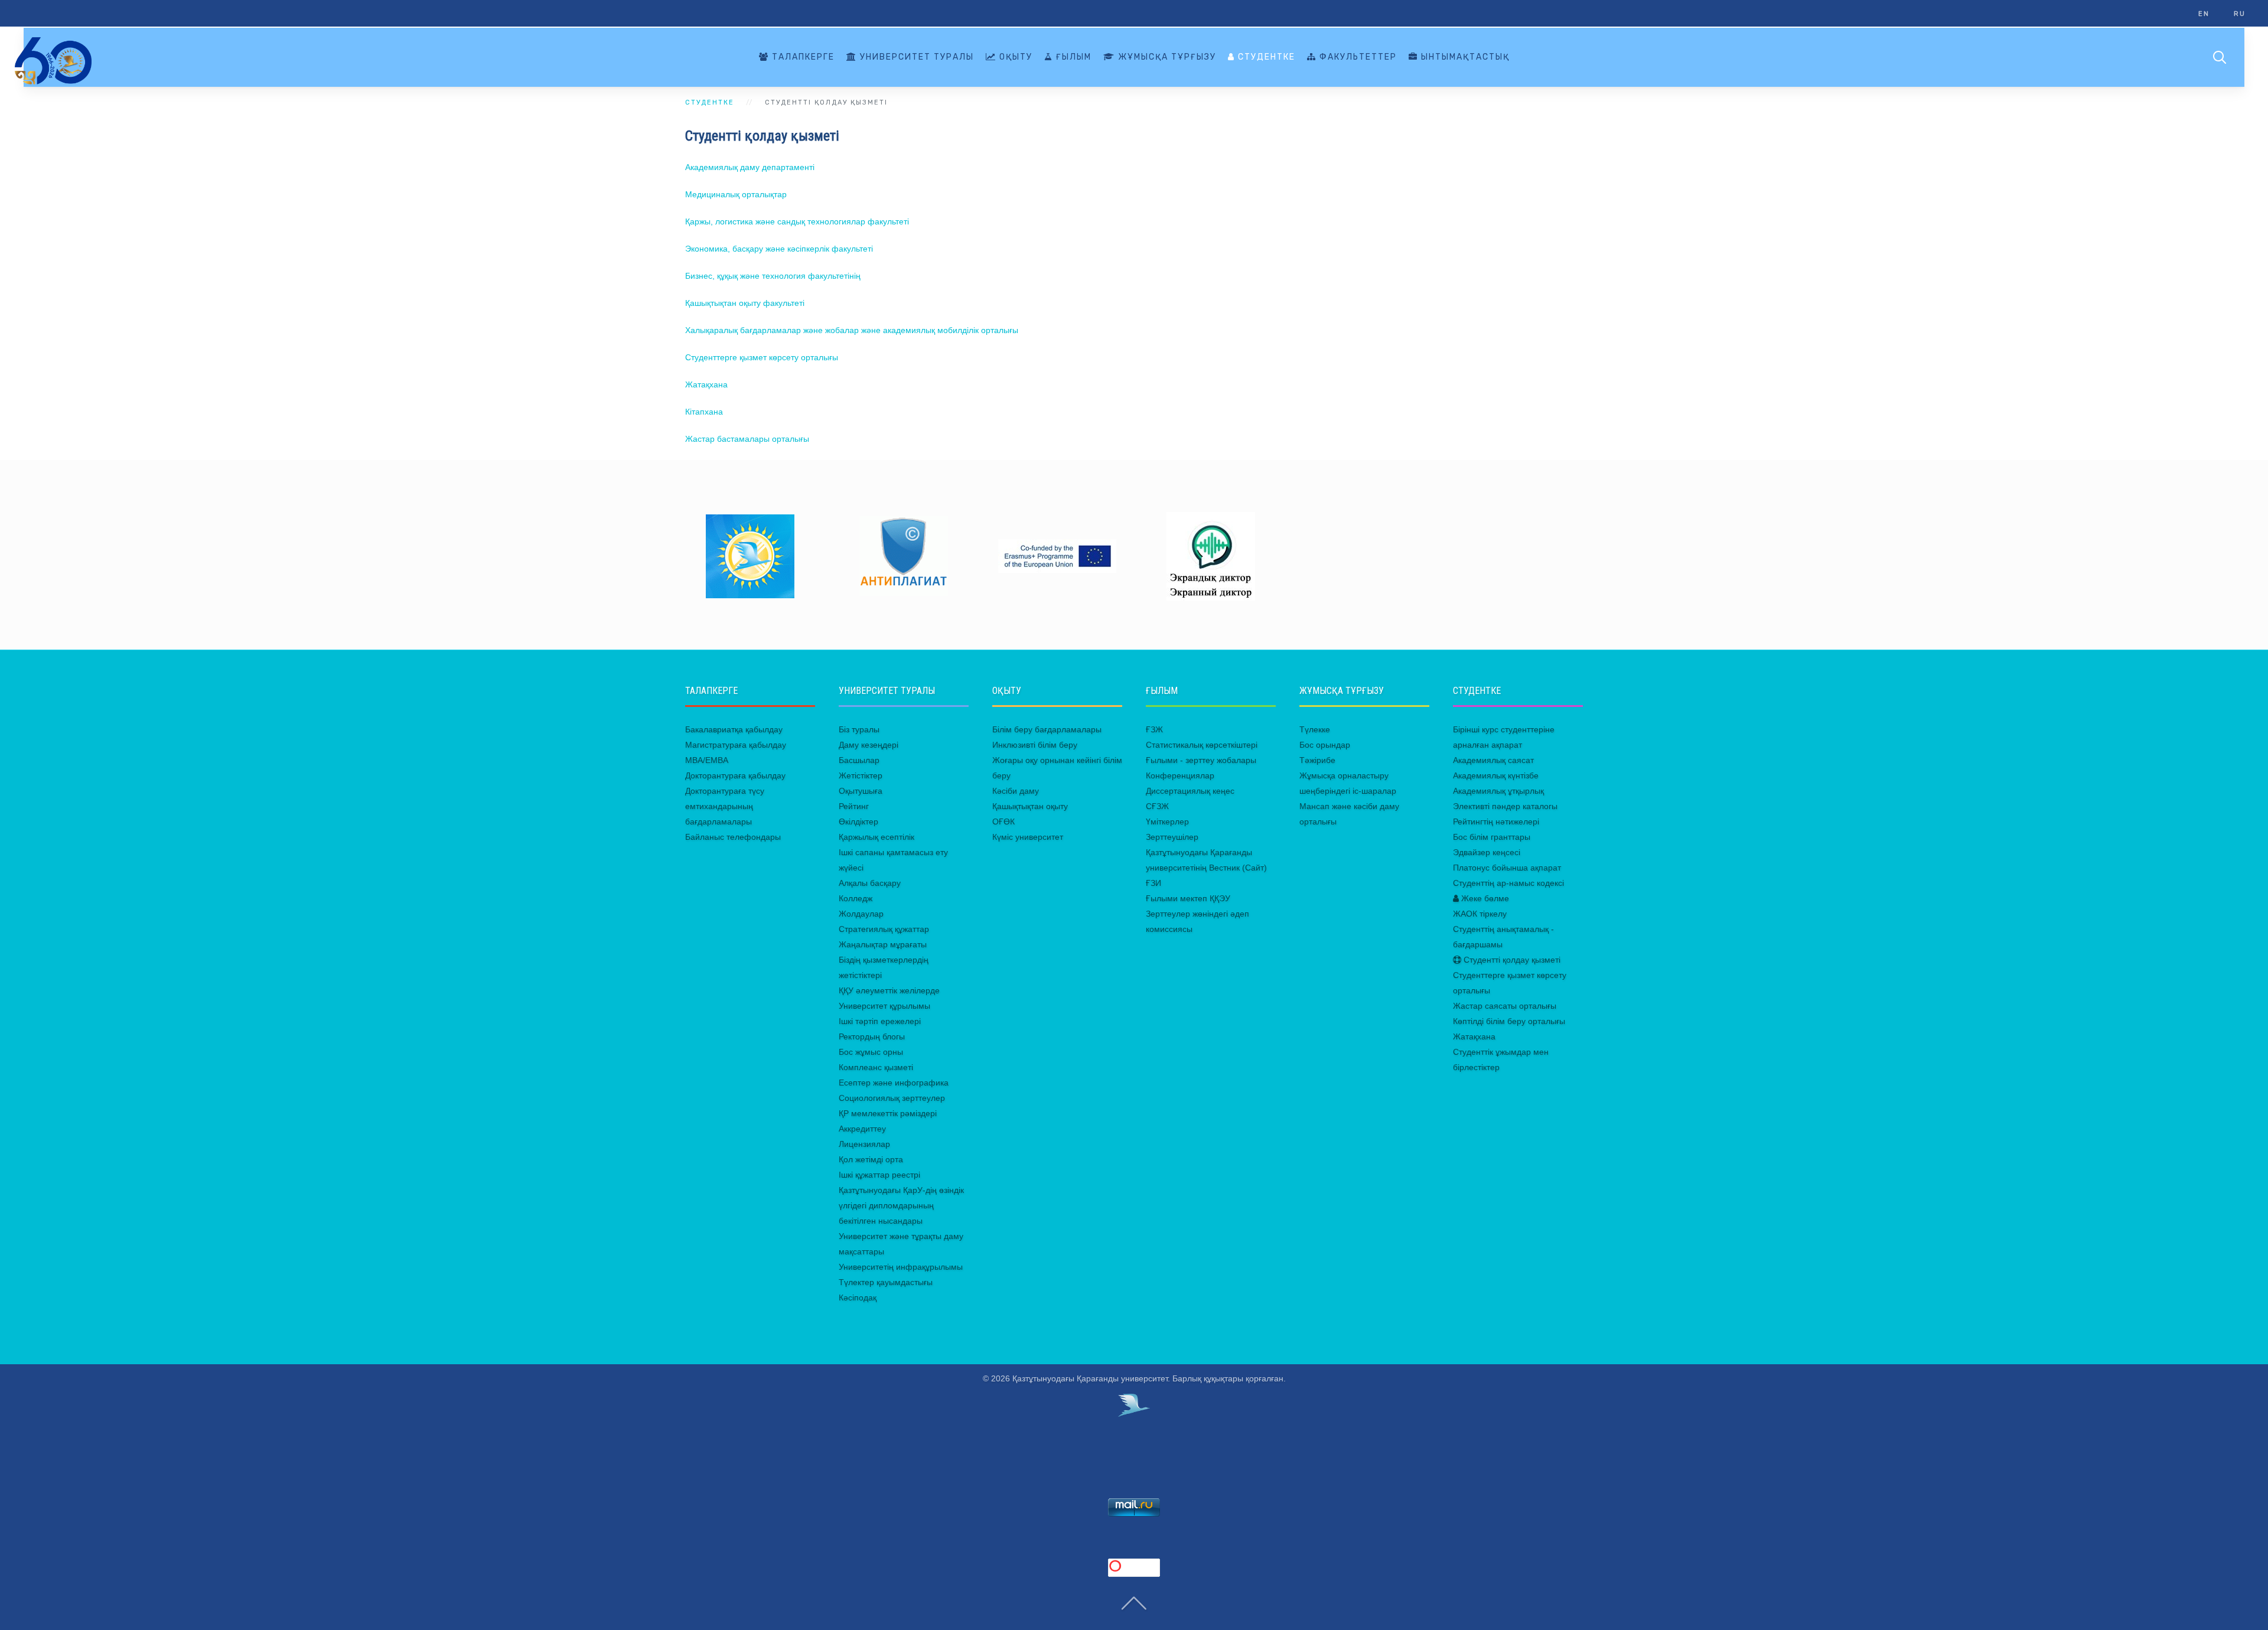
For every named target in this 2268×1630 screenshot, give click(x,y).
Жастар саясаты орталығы (1505, 1006)
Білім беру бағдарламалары (1047, 729)
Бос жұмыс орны (871, 1052)
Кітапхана (704, 412)
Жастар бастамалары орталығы (747, 439)
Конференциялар (1180, 775)
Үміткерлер (1167, 821)
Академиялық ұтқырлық (1498, 791)
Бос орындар (1325, 745)
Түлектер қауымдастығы (886, 1282)
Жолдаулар (861, 914)
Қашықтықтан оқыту (1030, 806)
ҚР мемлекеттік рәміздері (888, 1113)
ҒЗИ (1153, 883)
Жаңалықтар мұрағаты (883, 944)
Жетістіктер (861, 775)
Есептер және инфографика (894, 1083)
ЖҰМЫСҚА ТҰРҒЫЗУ (1166, 57)
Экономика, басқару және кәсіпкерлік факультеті (779, 249)
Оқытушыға (861, 791)
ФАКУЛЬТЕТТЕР (1357, 57)
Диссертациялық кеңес (1190, 791)
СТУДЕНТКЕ (1265, 57)
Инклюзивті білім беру (1035, 745)
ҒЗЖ (1154, 729)
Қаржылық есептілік (876, 837)
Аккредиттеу (862, 1129)
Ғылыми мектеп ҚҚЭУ (1188, 898)
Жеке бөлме (1484, 898)
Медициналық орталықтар (736, 194)
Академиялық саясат (1493, 760)
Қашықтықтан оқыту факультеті (745, 303)
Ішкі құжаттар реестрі (879, 1175)
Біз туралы (859, 729)
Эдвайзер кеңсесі (1487, 852)
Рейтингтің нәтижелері (1496, 821)
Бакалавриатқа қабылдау (734, 729)
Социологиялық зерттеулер (892, 1098)
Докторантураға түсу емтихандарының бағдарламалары (725, 806)
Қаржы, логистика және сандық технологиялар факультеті (797, 221)
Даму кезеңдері (869, 745)
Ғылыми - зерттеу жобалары (1201, 760)
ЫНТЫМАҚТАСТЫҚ (1464, 57)
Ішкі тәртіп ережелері (880, 1021)
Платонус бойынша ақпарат (1507, 868)
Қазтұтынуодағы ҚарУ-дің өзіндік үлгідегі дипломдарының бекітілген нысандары (901, 1205)
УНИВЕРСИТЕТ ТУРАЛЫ (915, 57)
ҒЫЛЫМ (1072, 57)
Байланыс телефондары (733, 837)
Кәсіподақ (858, 1298)
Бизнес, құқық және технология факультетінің (773, 276)
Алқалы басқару (870, 883)
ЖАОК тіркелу (1480, 914)
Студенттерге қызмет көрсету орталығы (762, 357)
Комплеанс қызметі (876, 1067)
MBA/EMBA (707, 760)
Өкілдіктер (858, 821)
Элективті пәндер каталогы (1505, 806)
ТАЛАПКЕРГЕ (802, 57)
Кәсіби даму (1016, 791)
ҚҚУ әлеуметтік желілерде (889, 990)
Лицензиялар (864, 1144)
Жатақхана (706, 384)
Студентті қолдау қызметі (1511, 960)
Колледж (856, 898)
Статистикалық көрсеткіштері (1202, 745)
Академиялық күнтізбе (1496, 775)
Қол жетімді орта (871, 1159)
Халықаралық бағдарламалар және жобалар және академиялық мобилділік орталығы (852, 330)
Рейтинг (854, 806)
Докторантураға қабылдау (735, 775)
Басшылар (859, 760)
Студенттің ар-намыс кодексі (1508, 883)
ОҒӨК (1003, 821)
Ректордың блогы (872, 1036)
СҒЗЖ (1157, 806)
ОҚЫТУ (1014, 57)
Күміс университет (1028, 837)
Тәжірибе (1317, 760)
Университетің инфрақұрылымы (901, 1267)
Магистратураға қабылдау (736, 745)
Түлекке (1315, 729)
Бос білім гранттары (1492, 837)
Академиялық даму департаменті (750, 167)
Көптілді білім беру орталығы (1509, 1021)
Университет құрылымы (884, 1006)
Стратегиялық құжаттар (884, 929)
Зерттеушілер (1172, 837)
